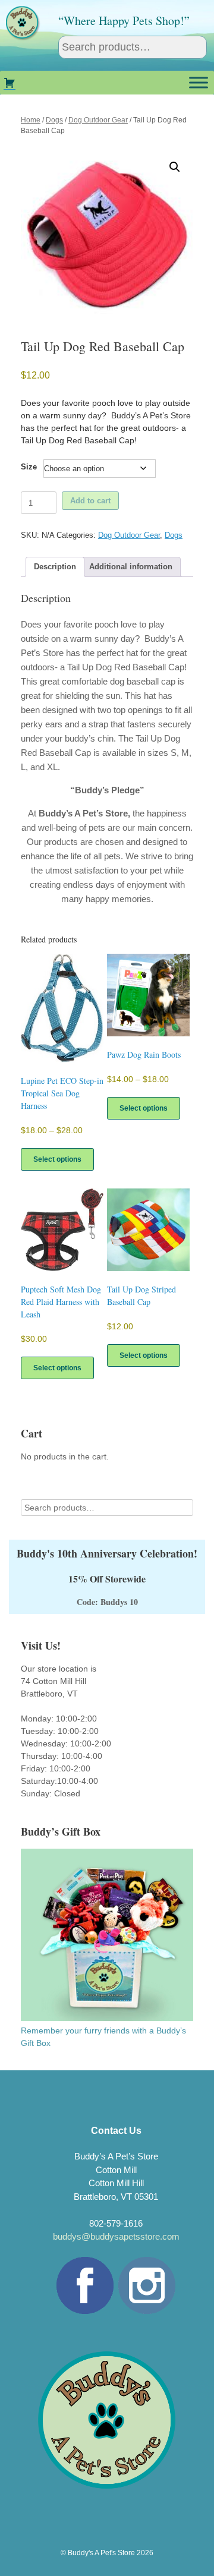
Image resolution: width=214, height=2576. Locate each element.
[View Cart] (10, 83)
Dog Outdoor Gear (98, 120)
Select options (57, 1159)
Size (29, 467)
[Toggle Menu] (199, 82)
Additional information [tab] (131, 567)
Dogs (54, 120)
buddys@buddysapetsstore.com (116, 2236)
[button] (175, 167)
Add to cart (90, 501)
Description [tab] (55, 567)
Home (31, 120)
